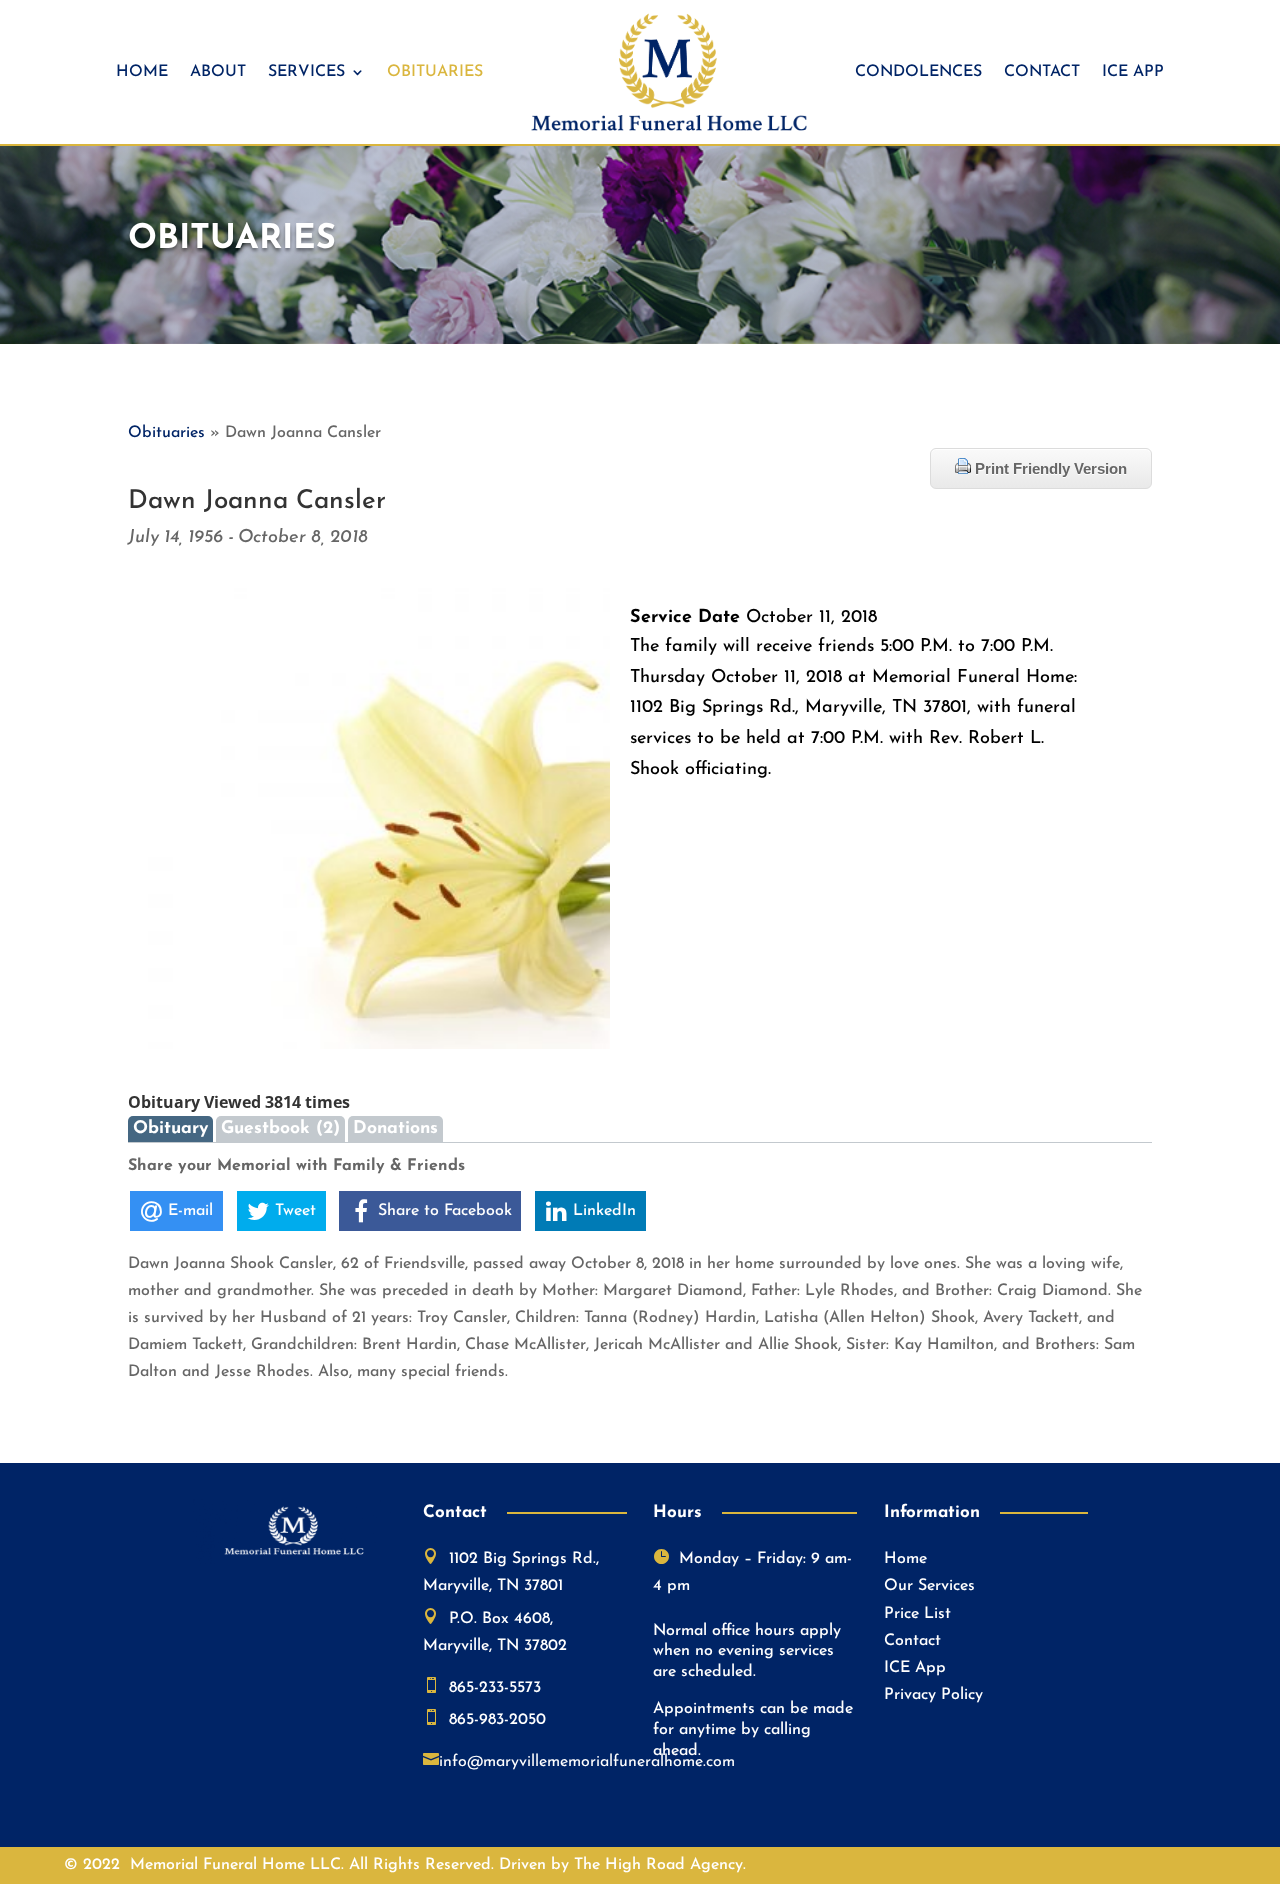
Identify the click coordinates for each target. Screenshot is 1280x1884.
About (218, 72)
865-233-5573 (495, 1688)
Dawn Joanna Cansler (257, 501)
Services (306, 72)
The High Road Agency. (660, 1865)
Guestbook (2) (280, 1128)
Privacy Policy (933, 1695)
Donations (395, 1128)
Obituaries (435, 72)
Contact (1042, 72)
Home (142, 72)
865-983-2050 (497, 1720)
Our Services (929, 1586)
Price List (917, 1614)
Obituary (170, 1128)
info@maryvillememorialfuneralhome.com (587, 1762)
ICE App (1133, 72)
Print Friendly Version (1049, 468)
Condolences (918, 72)
